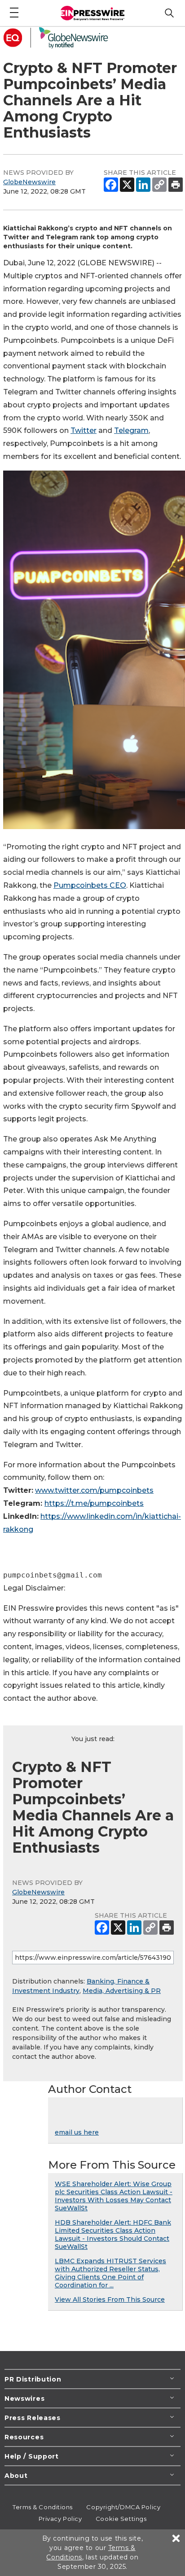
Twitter (84, 430)
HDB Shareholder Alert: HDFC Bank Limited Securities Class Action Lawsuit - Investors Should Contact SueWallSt (113, 2235)
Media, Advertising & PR (122, 1991)
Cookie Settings (121, 2519)
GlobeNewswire (29, 182)
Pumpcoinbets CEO (90, 885)
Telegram (131, 430)
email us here (77, 2132)
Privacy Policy (60, 2519)
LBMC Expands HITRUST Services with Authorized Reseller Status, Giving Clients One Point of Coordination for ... (110, 2273)
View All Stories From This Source (110, 2299)
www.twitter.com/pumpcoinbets (94, 1490)
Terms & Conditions (43, 2507)
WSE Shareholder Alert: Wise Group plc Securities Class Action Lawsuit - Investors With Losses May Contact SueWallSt (114, 2196)
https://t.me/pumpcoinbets (94, 1503)
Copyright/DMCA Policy (123, 2507)
